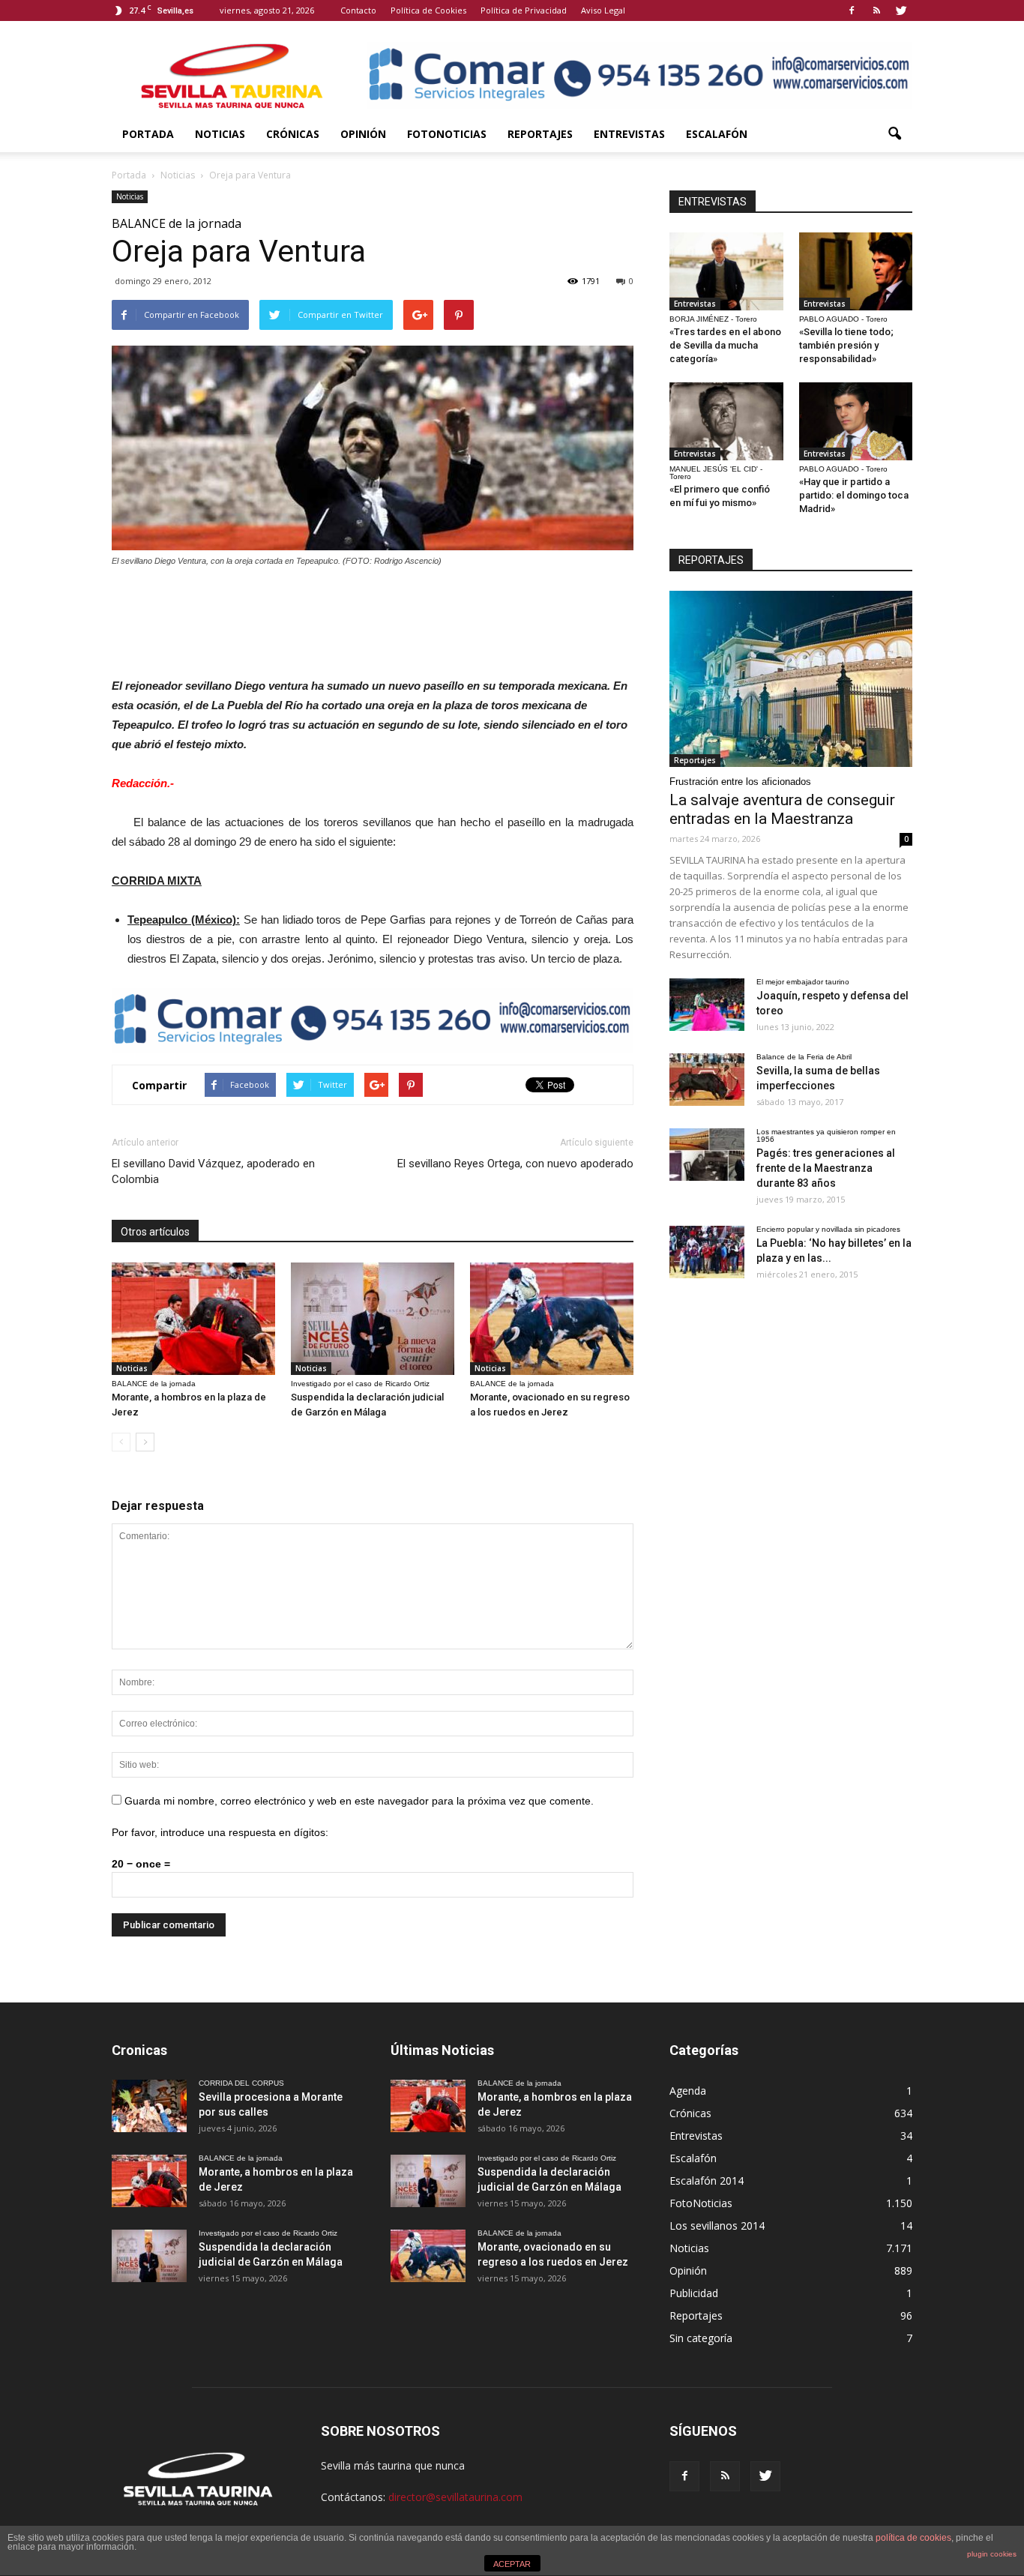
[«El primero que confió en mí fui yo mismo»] (726, 421)
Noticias (220, 134)
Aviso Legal (603, 10)
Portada (148, 134)
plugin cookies (992, 2554)
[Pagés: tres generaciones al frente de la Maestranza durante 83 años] (707, 1155)
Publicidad (694, 2293)
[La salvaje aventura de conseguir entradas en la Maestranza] (791, 679)
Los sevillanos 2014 (717, 2226)
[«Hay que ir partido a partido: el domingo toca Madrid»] (856, 421)
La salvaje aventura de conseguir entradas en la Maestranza (782, 809)
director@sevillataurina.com (455, 2497)
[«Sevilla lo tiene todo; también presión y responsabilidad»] (856, 271)
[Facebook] (852, 10)
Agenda (688, 2091)
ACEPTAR (512, 2564)
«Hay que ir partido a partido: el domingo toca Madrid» (854, 495)
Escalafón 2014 (707, 2181)
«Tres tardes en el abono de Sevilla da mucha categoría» (725, 345)
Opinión (363, 134)
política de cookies (913, 2538)
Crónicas (293, 134)
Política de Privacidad (524, 10)
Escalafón (717, 134)
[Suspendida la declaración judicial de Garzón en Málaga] (373, 1319)
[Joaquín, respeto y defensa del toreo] (707, 1005)
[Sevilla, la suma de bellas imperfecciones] (707, 1080)
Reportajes (540, 134)
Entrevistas (629, 134)
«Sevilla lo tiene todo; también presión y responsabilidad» (846, 345)
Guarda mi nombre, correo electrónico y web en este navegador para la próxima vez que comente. (359, 1801)
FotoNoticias (447, 134)
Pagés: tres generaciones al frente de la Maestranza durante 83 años (826, 1168)
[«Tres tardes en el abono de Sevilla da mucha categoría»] (726, 271)
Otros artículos (155, 1232)
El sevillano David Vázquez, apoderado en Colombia (213, 1171)
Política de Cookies (428, 10)
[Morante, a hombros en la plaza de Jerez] (193, 1319)
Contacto (358, 10)
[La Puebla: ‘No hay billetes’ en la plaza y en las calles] (707, 1252)
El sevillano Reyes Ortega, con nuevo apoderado (515, 1164)
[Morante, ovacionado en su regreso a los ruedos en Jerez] (552, 1319)
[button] (894, 134)
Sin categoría (701, 2338)
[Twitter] (901, 10)
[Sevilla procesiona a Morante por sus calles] (149, 2106)
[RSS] (876, 10)
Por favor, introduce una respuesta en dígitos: (220, 1832)
